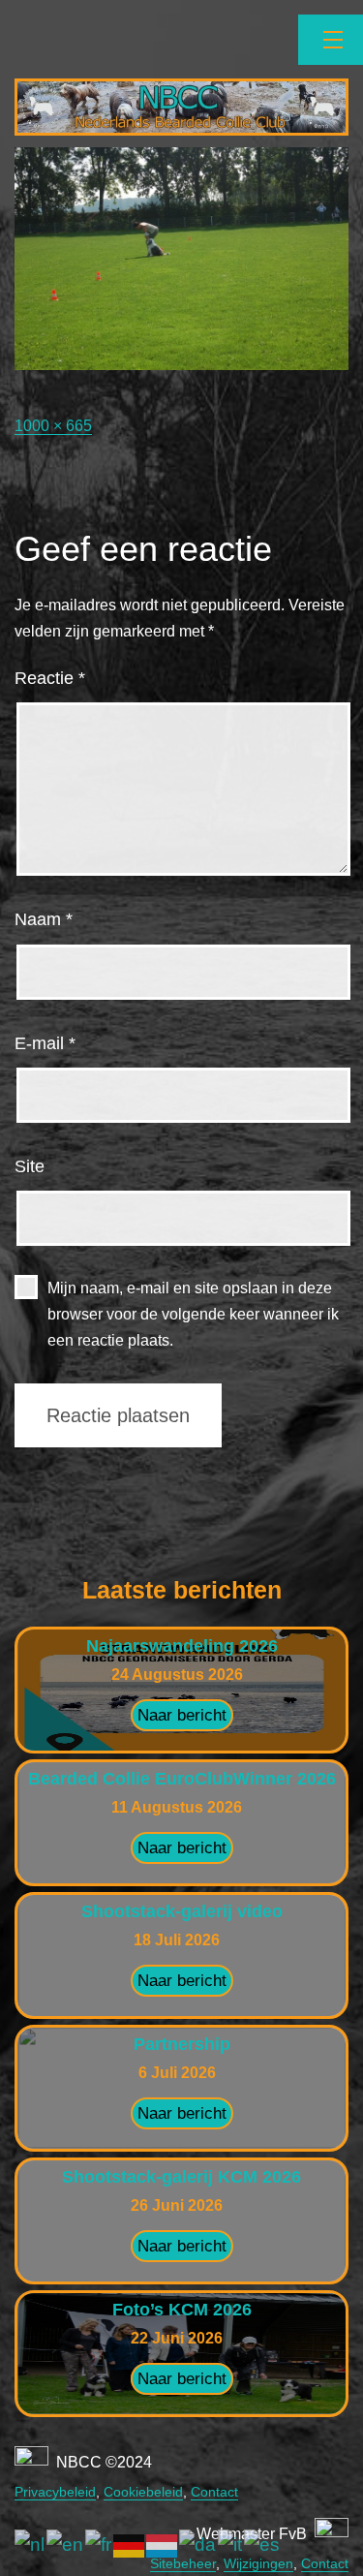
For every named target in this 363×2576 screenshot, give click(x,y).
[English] (66, 2545)
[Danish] (198, 2545)
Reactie (50, 678)
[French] (99, 2545)
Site (30, 1166)
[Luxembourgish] (163, 2545)
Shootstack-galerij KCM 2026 (181, 2177)
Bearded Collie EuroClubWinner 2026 (182, 1779)
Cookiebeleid (143, 2492)
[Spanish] (263, 2545)
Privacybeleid (55, 2492)
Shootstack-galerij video (182, 1911)
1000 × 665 (53, 426)
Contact (214, 2492)
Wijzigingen (258, 2563)
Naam (44, 919)
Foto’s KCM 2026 (182, 2310)
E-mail (45, 1043)
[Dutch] (30, 2545)
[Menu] (331, 40)
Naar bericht (182, 1715)
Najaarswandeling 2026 (182, 1646)
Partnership (182, 2044)
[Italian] (231, 2545)
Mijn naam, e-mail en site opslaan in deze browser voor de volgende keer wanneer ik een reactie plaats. (193, 1314)
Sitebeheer (183, 2563)
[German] (130, 2545)
